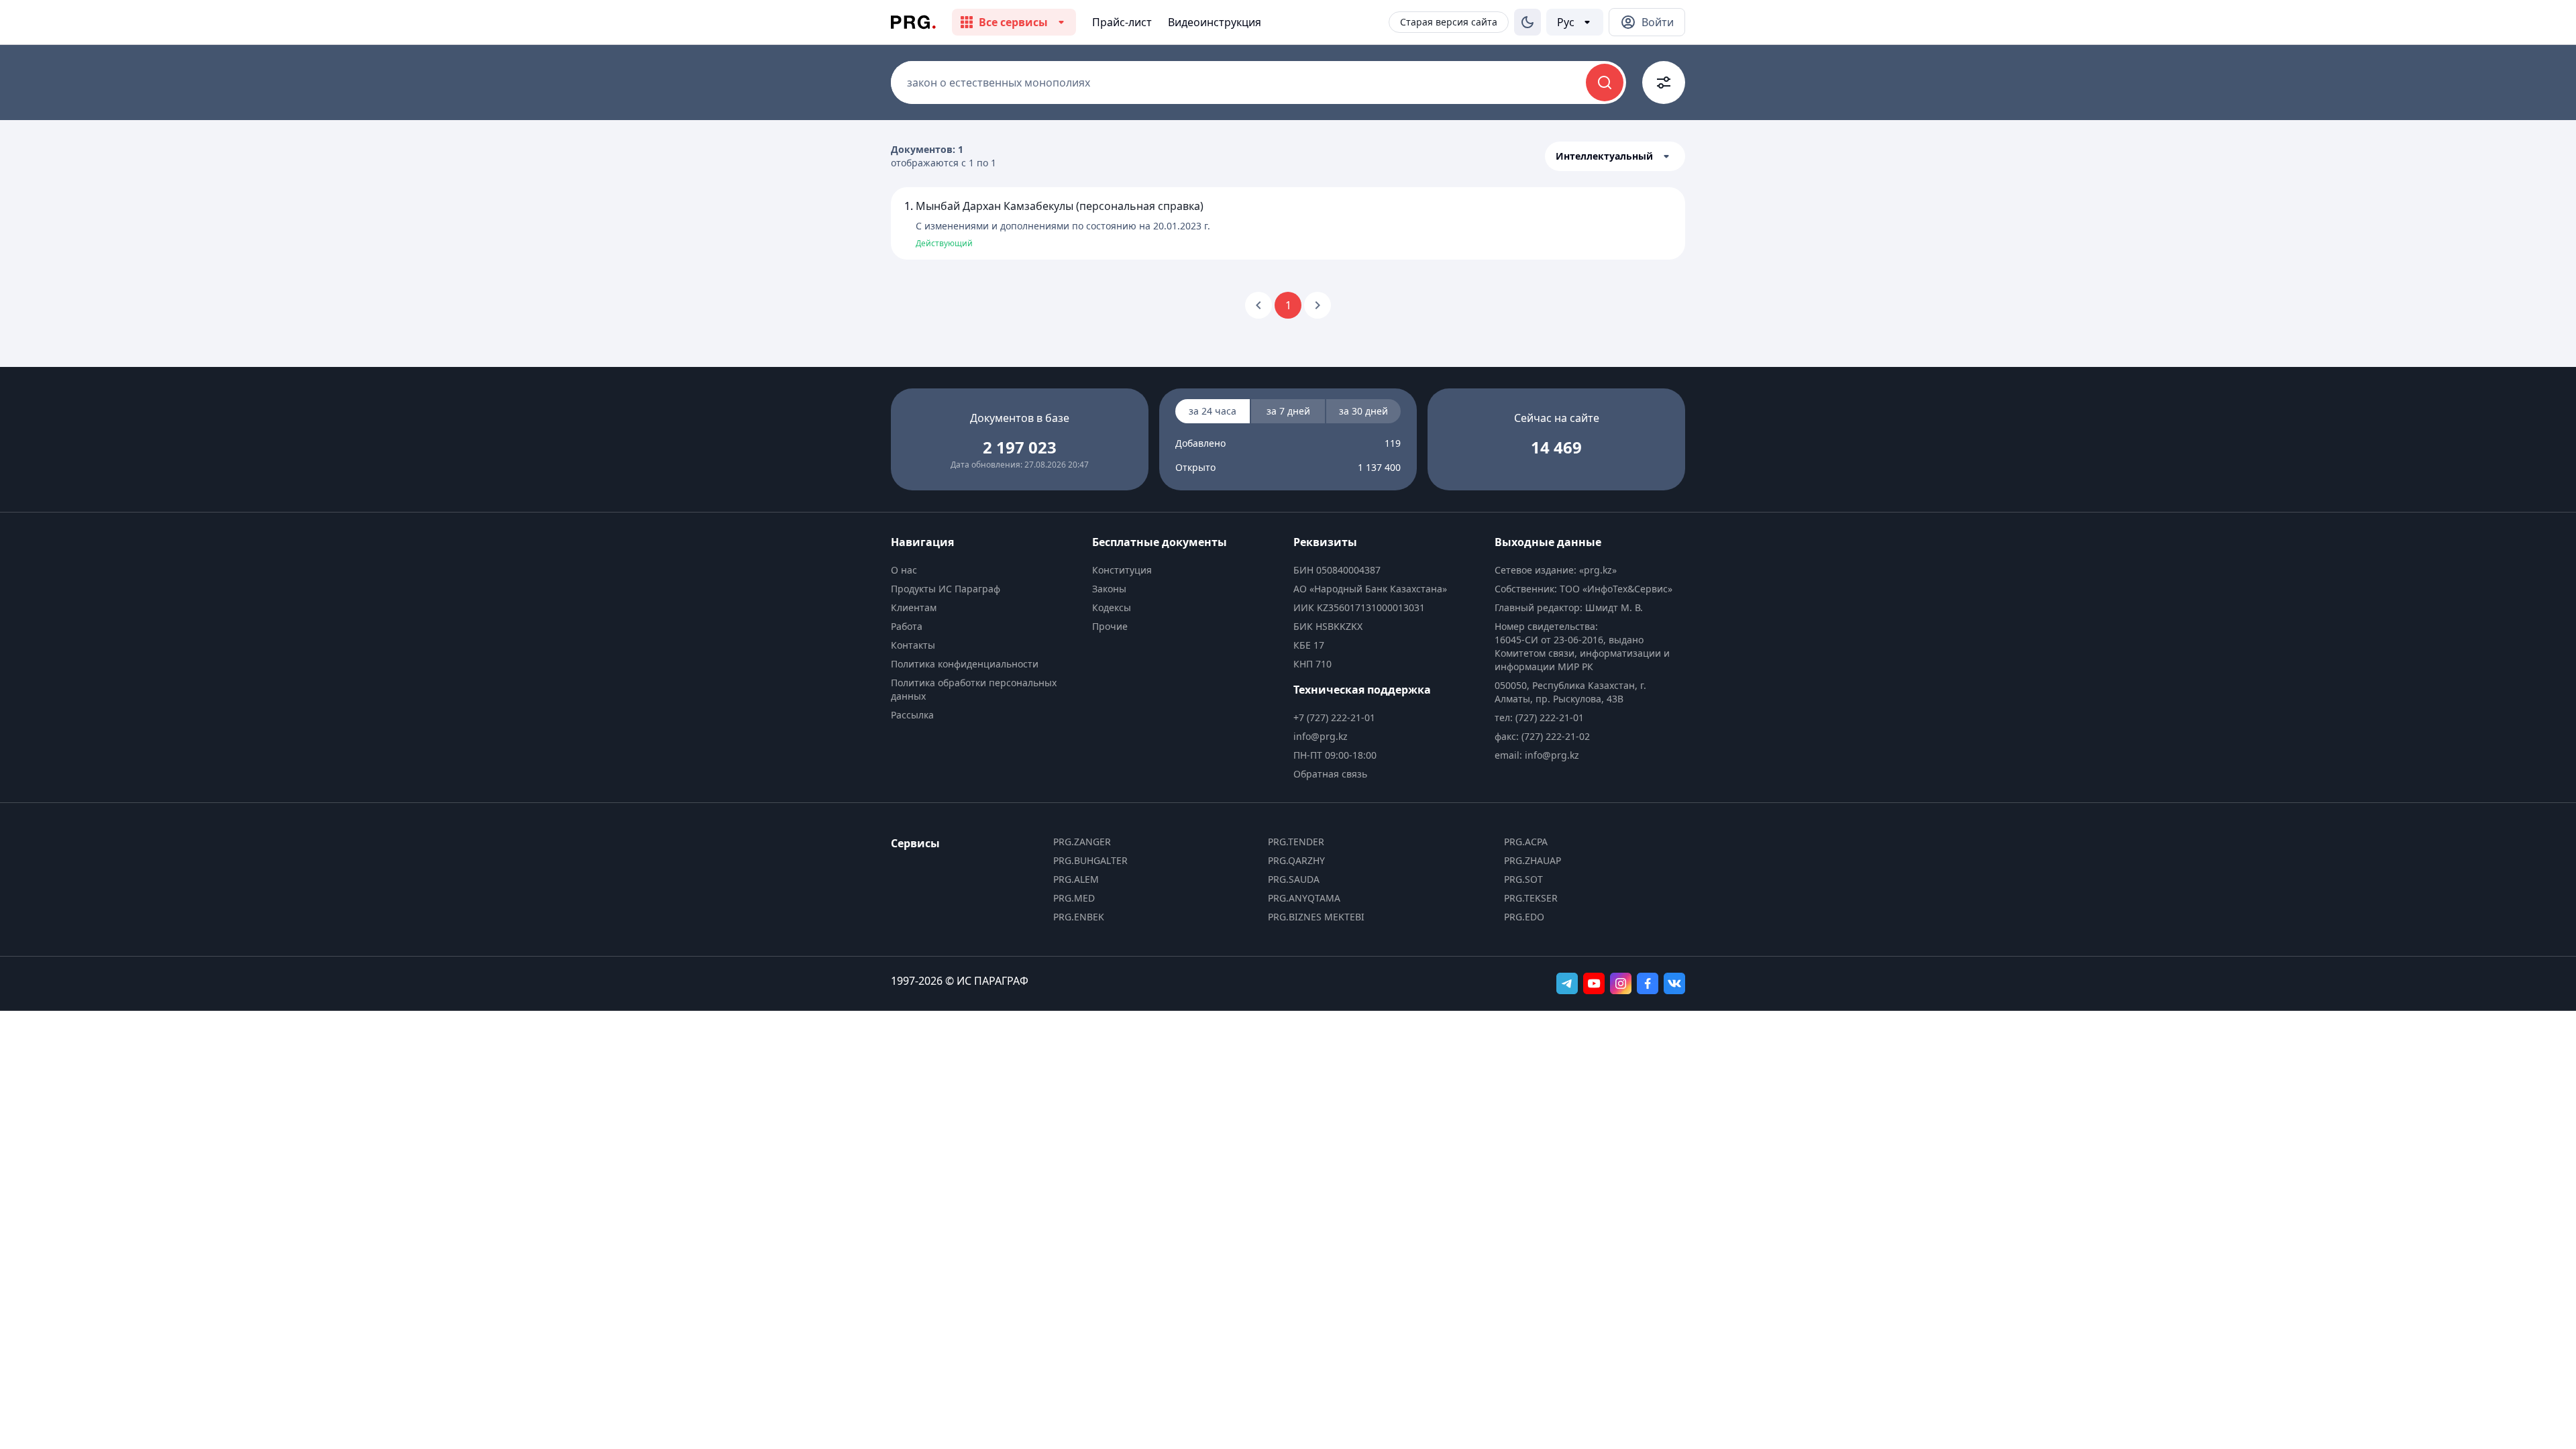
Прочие (1110, 626)
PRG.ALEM (1076, 879)
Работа (907, 626)
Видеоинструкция (1215, 22)
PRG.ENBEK (1079, 917)
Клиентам (914, 607)
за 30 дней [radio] (1363, 411)
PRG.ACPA (1526, 842)
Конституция (1122, 570)
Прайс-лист (1122, 22)
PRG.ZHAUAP (1533, 860)
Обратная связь (1330, 774)
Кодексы (1112, 607)
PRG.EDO (1524, 917)
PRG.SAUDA (1294, 879)
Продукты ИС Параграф (946, 589)
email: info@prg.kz (1537, 755)
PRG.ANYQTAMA (1304, 898)
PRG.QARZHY (1296, 860)
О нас (904, 570)
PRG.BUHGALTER (1090, 860)
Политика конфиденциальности (965, 664)
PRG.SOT (1523, 879)
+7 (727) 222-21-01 (1334, 717)
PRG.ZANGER (1082, 842)
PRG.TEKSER (1531, 898)
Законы (1109, 589)
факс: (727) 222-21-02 (1542, 736)
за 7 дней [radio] (1288, 411)
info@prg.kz (1321, 736)
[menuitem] (986, 570)
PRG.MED (1074, 898)
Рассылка (912, 715)
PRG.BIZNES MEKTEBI (1316, 917)
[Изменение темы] (1527, 22)
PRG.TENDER (1296, 842)
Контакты (913, 645)
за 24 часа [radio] (1213, 411)
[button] (1615, 156)
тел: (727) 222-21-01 (1539, 717)
